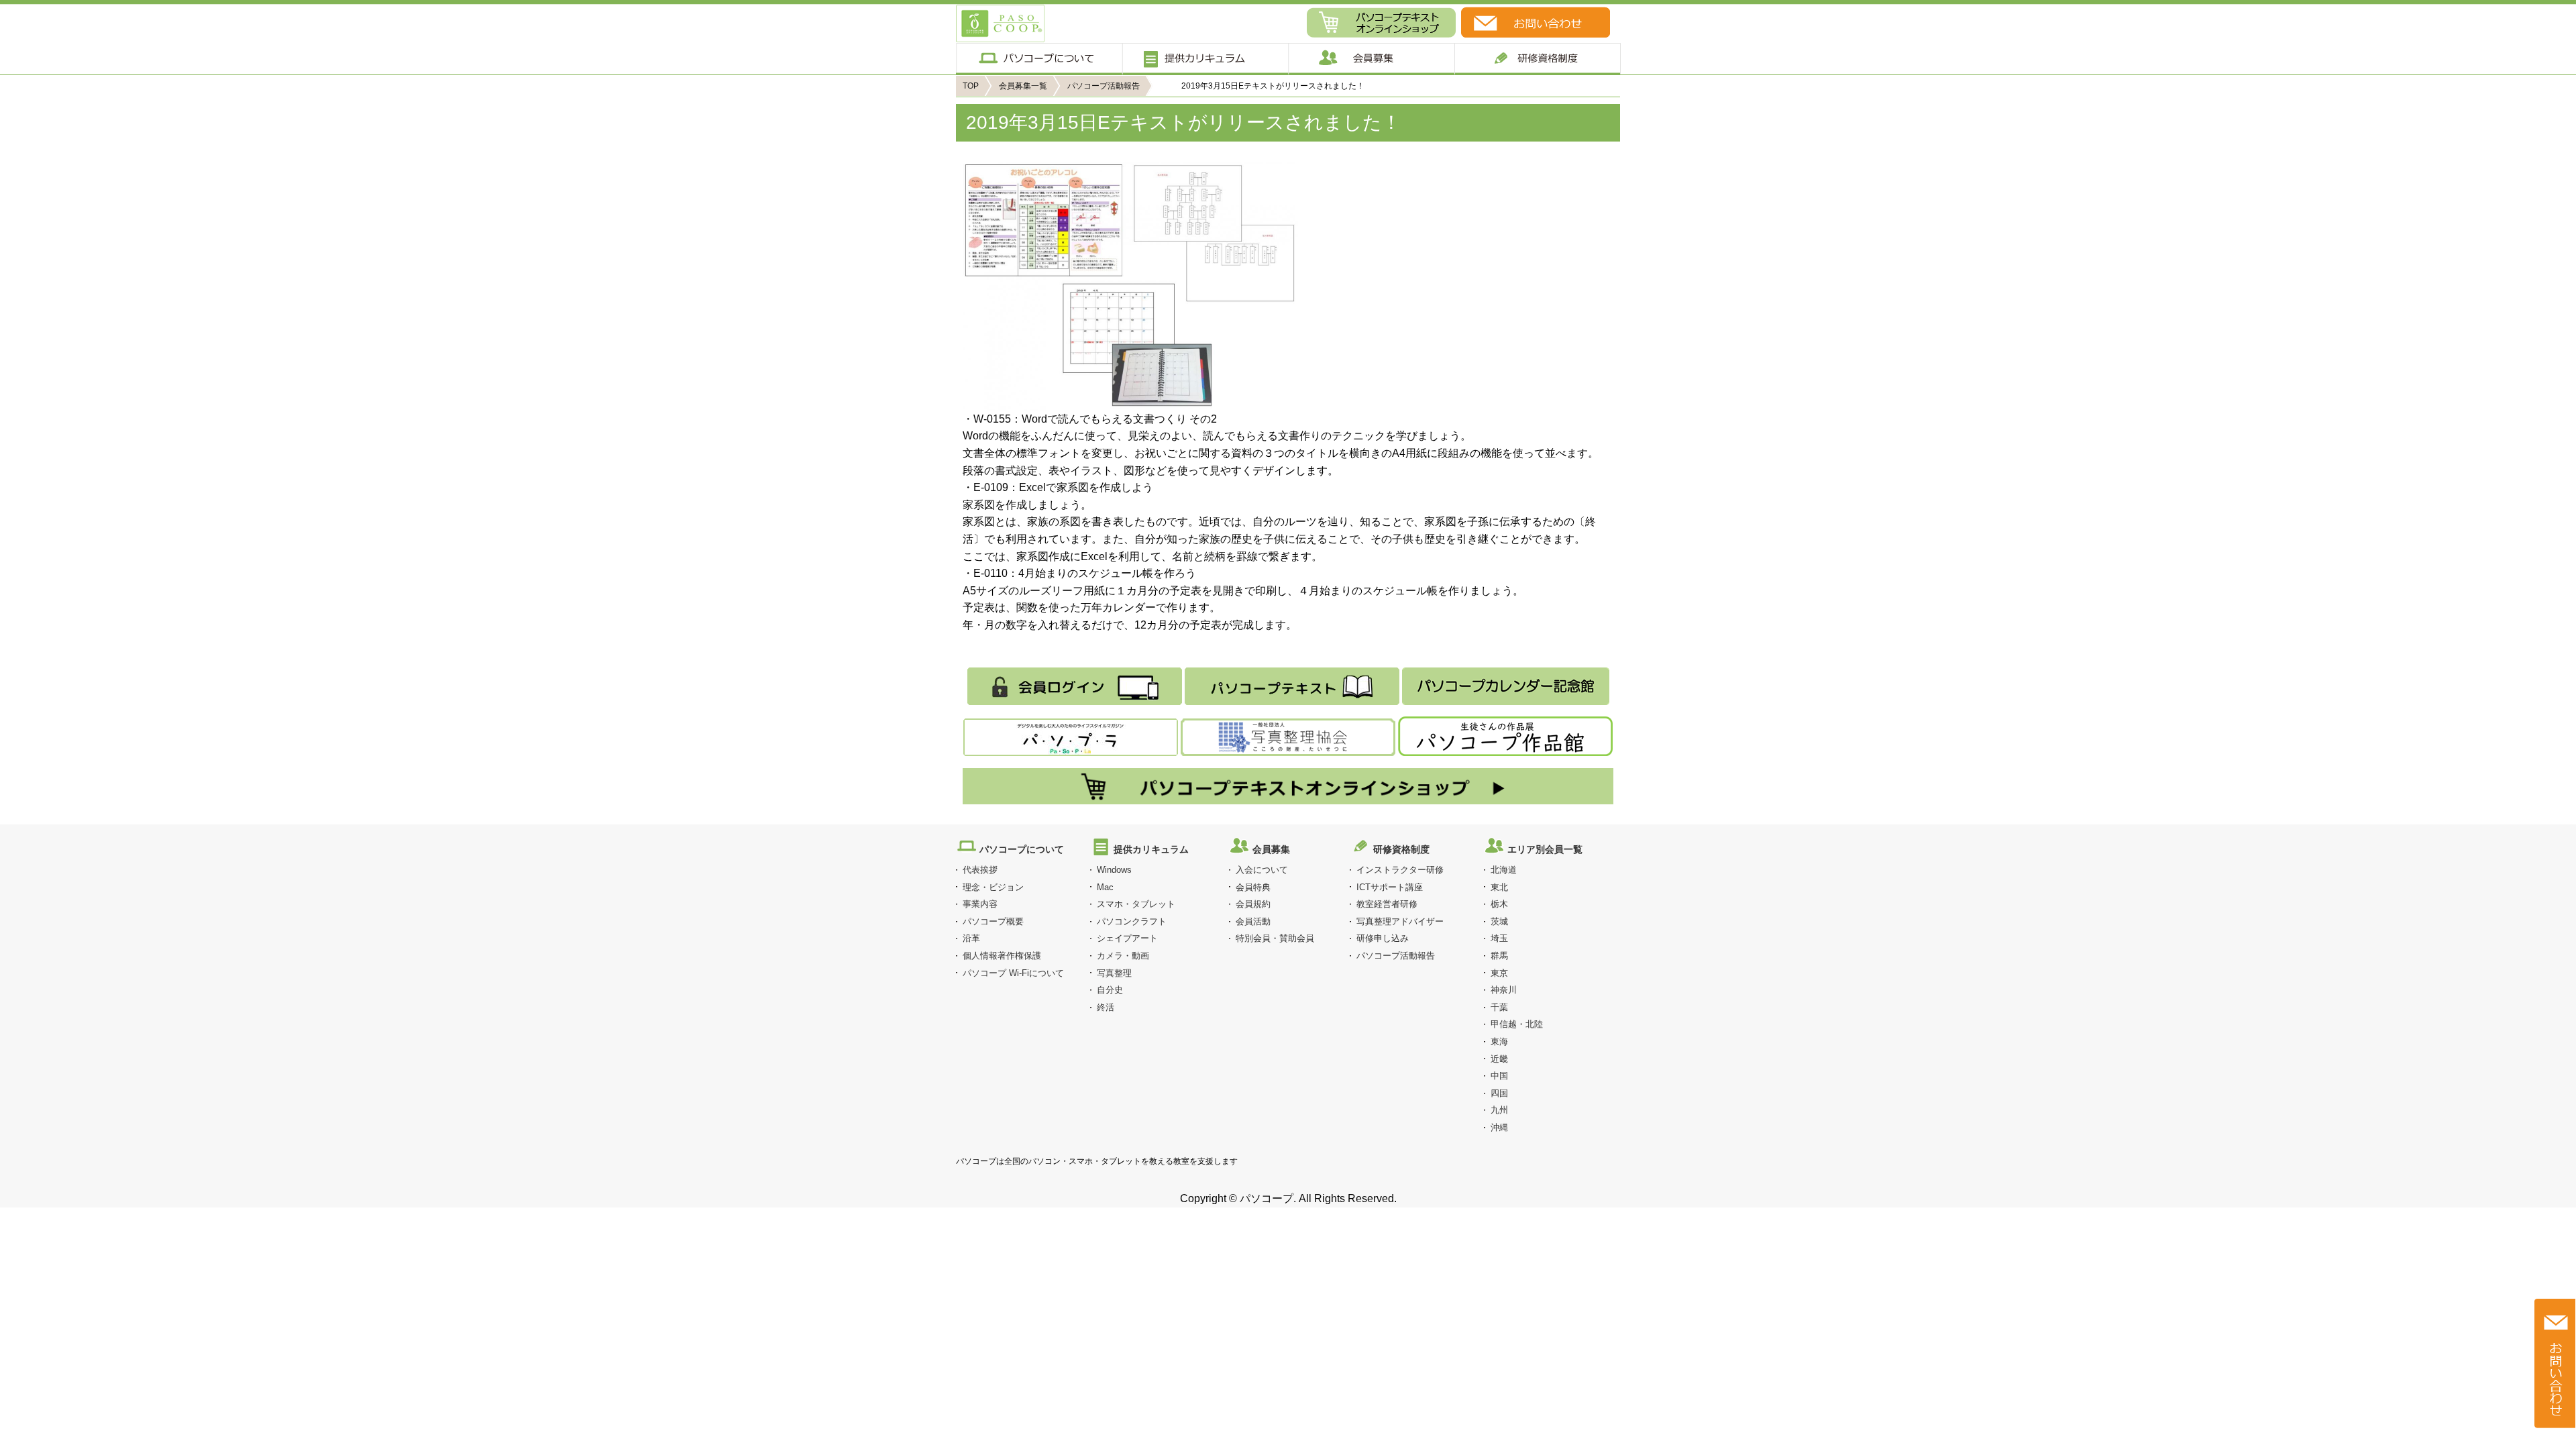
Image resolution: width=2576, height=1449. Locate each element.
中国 (1499, 1076)
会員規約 (1253, 904)
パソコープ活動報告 (1104, 86)
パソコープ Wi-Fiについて (1013, 973)
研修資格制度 (1401, 849)
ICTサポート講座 (1390, 887)
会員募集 (1371, 59)
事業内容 (980, 904)
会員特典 (1253, 887)
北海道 (1504, 870)
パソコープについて (1039, 59)
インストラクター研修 (1400, 870)
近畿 (1499, 1059)
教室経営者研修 (1387, 904)
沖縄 (1499, 1127)
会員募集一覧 (1023, 86)
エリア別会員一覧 (1545, 849)
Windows (1114, 870)
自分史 (1110, 990)
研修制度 (1538, 59)
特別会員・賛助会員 (1275, 938)
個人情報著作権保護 (1002, 956)
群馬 (1499, 956)
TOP (971, 86)
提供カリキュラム (1204, 59)
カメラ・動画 (1123, 956)
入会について (1262, 870)
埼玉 (1499, 938)
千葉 (1499, 1007)
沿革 (971, 938)
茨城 (1499, 921)
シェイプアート (1127, 938)
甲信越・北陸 (1517, 1024)
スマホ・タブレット (1136, 904)
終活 (1106, 1007)
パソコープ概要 (993, 921)
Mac (1105, 887)
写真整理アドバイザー (1400, 921)
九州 (1499, 1110)
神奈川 (1504, 990)
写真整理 (1114, 973)
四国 (1499, 1093)
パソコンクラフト (1132, 921)
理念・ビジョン (993, 887)
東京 (1499, 973)
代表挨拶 (980, 870)
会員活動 (1253, 921)
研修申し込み (1383, 938)
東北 (1499, 887)
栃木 (1499, 904)
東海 (1499, 1041)
